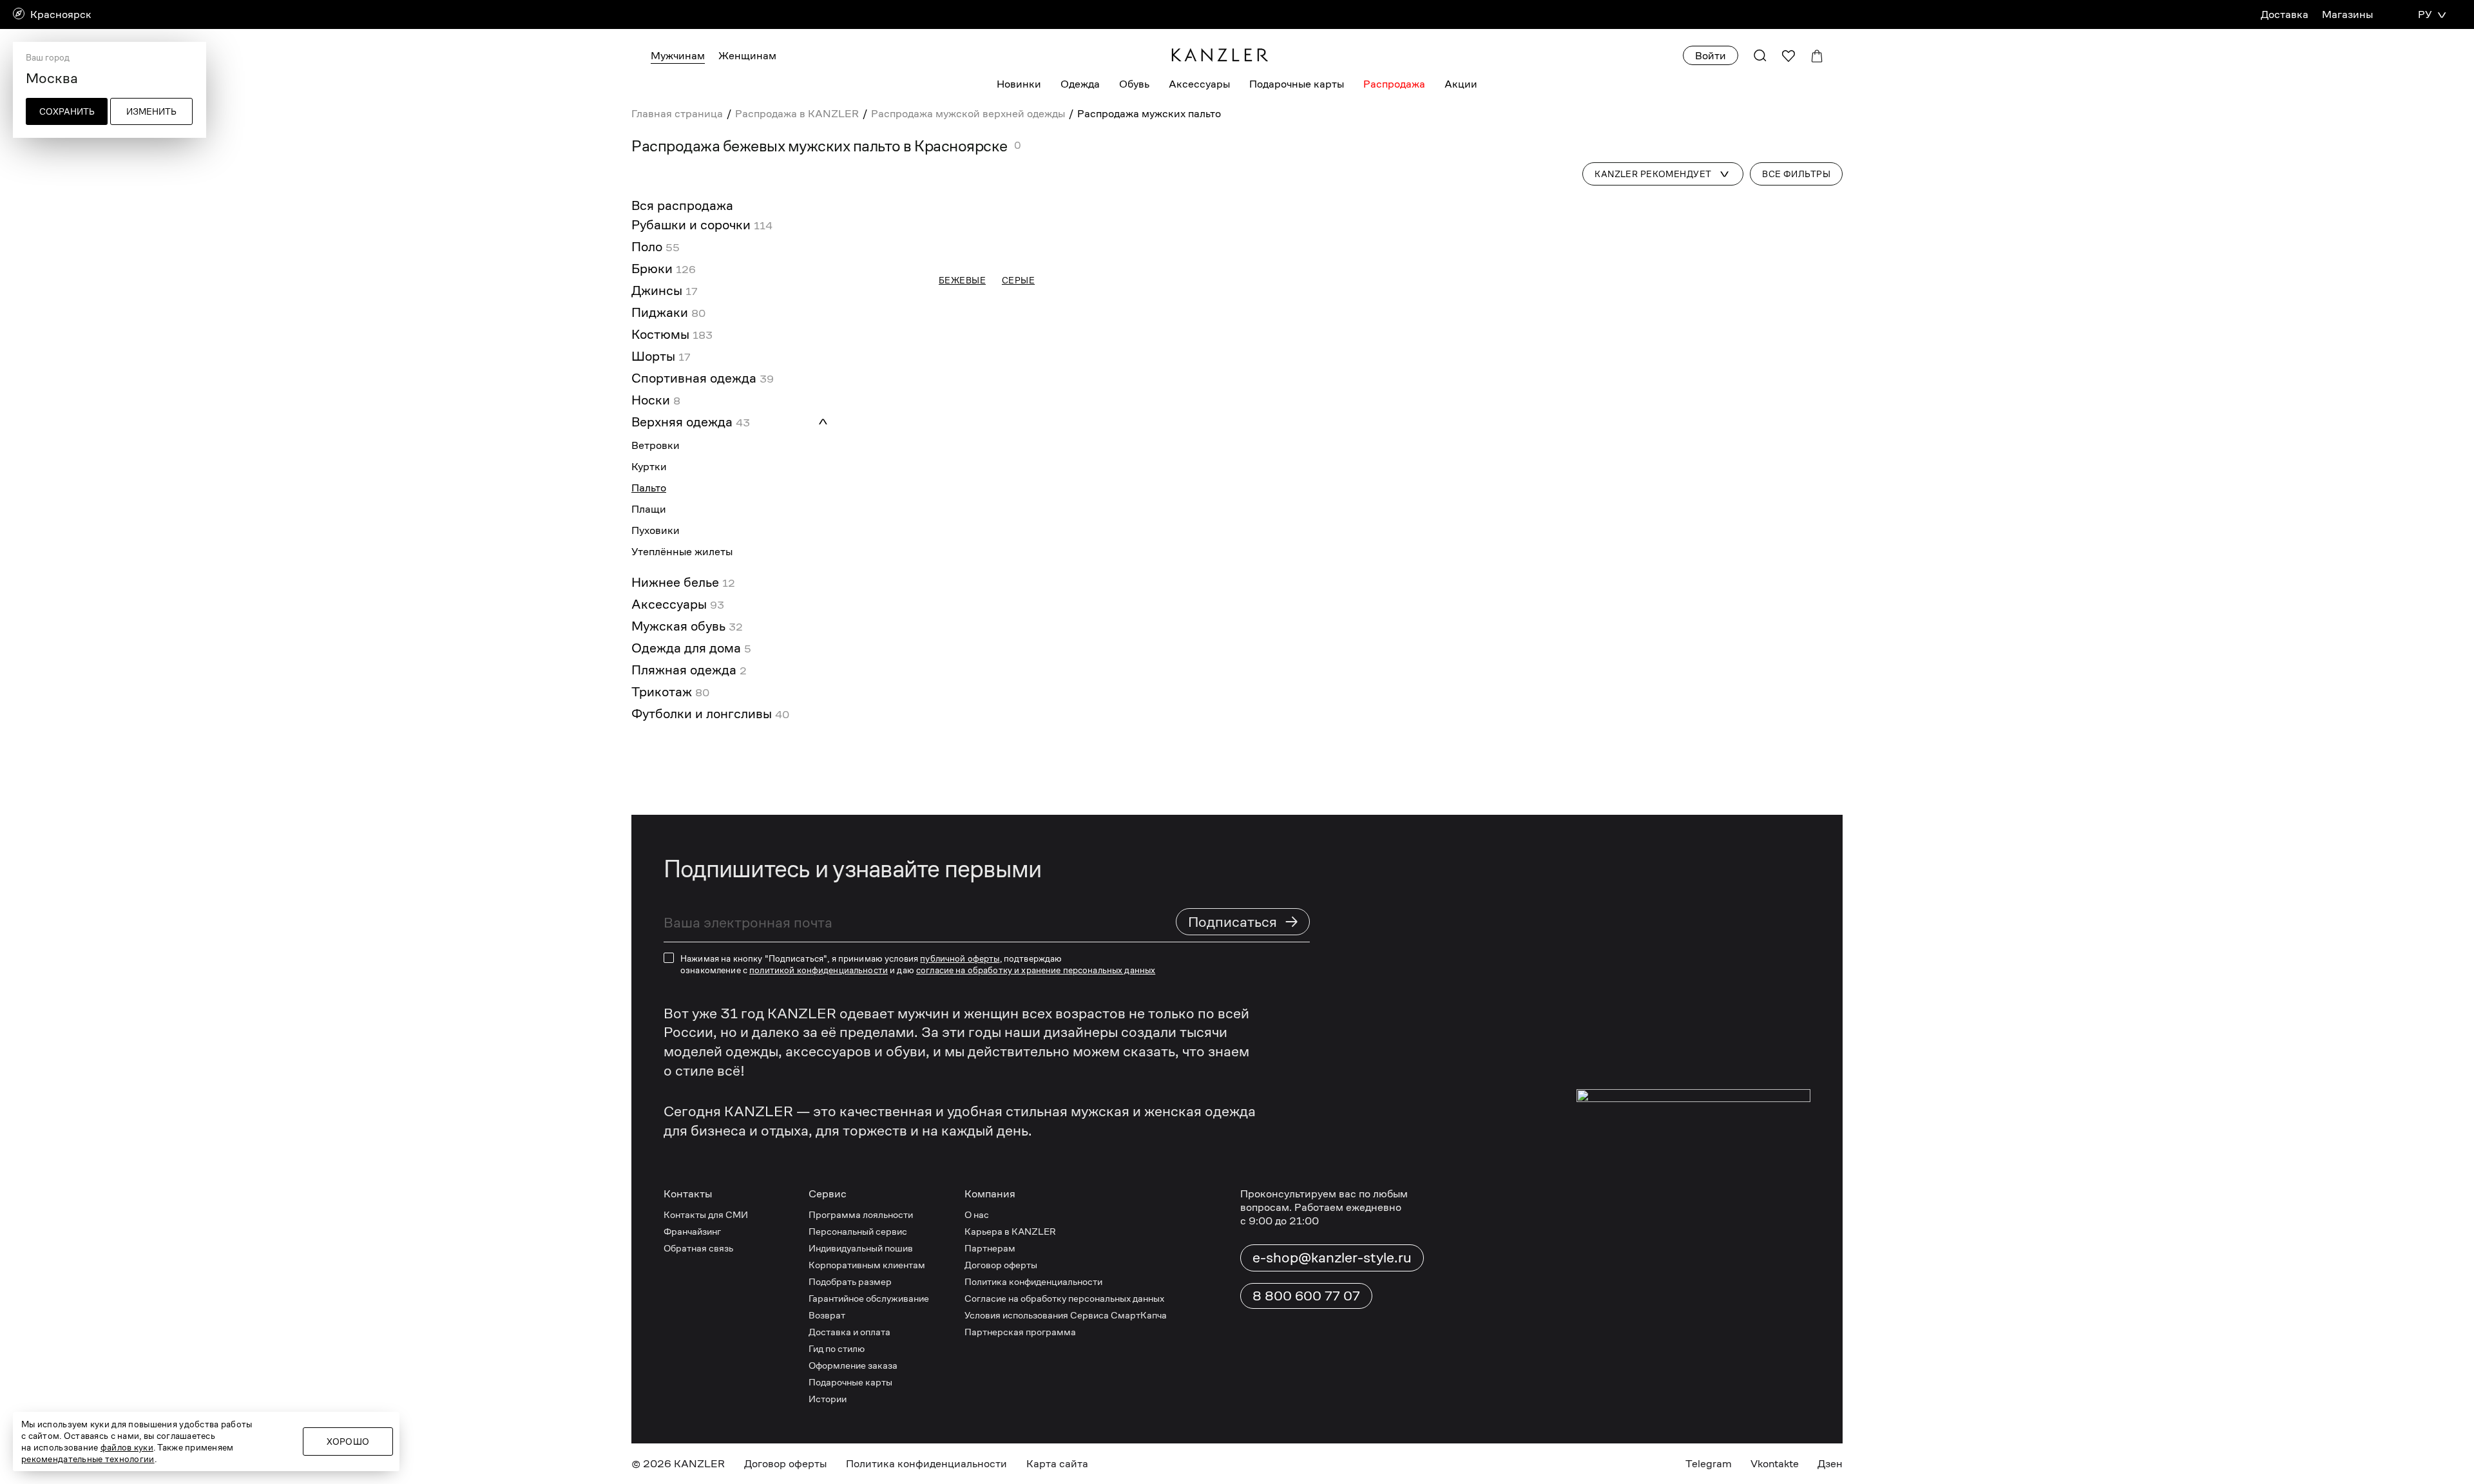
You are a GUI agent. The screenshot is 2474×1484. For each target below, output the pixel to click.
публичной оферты (960, 1061)
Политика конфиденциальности (1033, 1384)
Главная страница (677, 114)
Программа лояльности (861, 1318)
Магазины (2347, 14)
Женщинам (747, 56)
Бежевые (962, 822)
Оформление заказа (853, 1468)
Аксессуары (1199, 84)
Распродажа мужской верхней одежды (968, 114)
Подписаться (1243, 1024)
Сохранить (67, 111)
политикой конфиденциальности (819, 1073)
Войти (1711, 56)
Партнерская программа (1020, 1435)
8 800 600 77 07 (1306, 1399)
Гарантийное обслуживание (869, 1401)
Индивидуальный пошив (861, 1351)
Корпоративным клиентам (867, 1368)
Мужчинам (678, 56)
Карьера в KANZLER (1010, 1334)
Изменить (151, 111)
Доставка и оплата (849, 1435)
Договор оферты (1001, 1368)
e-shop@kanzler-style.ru (1332, 1360)
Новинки (1019, 84)
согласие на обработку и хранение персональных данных (1036, 1073)
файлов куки (127, 1447)
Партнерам (990, 1351)
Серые (1018, 822)
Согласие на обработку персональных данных (1064, 1401)
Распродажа (1394, 84)
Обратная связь (698, 1351)
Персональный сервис (858, 1334)
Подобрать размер (850, 1384)
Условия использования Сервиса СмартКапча (1066, 1418)
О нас (977, 1318)
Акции (1461, 84)
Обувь (1134, 84)
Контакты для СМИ (706, 1318)
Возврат (827, 1418)
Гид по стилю (837, 1451)
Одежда (1080, 84)
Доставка (2285, 14)
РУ (2425, 14)
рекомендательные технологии (88, 1459)
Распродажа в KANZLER (797, 114)
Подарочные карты (1297, 84)
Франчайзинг (692, 1334)
